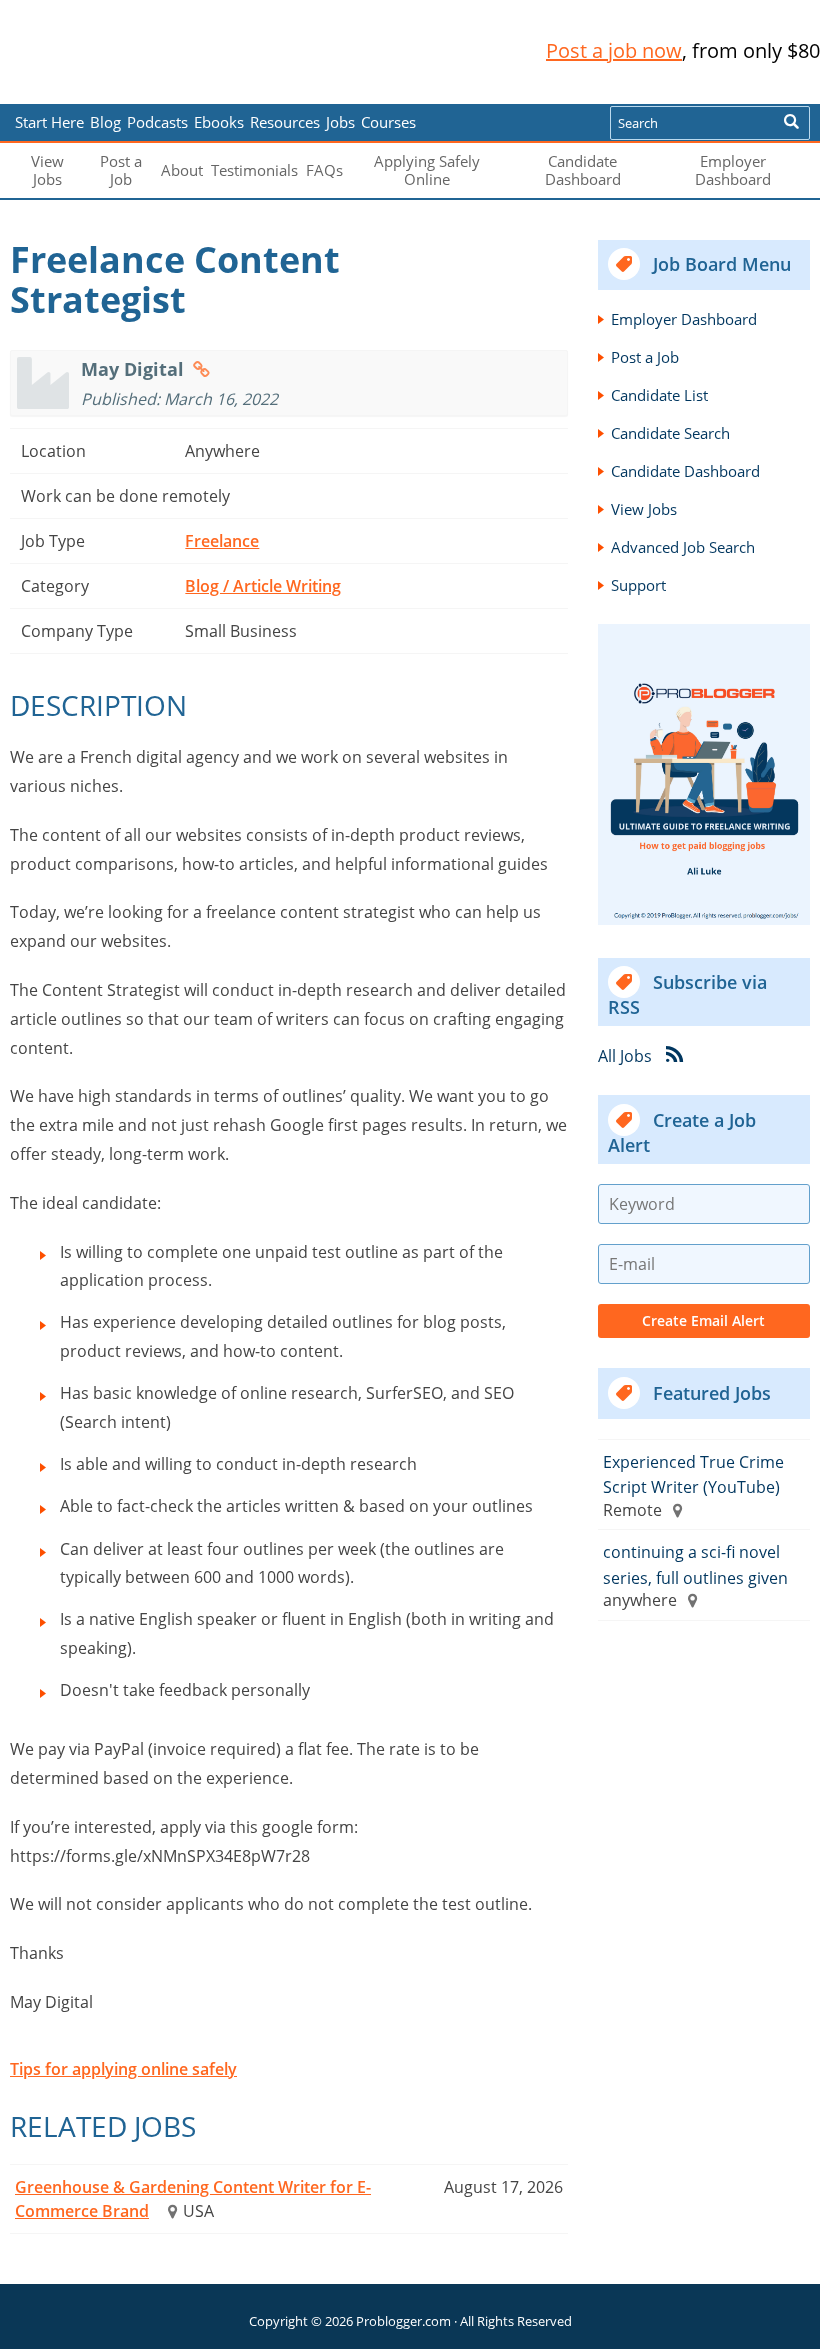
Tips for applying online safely (123, 2069)
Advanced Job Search (683, 547)
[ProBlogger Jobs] (143, 51)
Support (638, 585)
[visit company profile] (201, 369)
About (182, 170)
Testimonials (254, 170)
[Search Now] (792, 123)
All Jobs (625, 1056)
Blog (47, 90)
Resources (285, 122)
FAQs (324, 170)
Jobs (340, 122)
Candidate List (659, 395)
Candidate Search (670, 433)
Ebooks (219, 122)
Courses (388, 122)
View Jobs (47, 169)
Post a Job (121, 169)
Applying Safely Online (427, 169)
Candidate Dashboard (583, 169)
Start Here (49, 122)
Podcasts (157, 122)
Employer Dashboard (733, 169)
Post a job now (614, 50)
